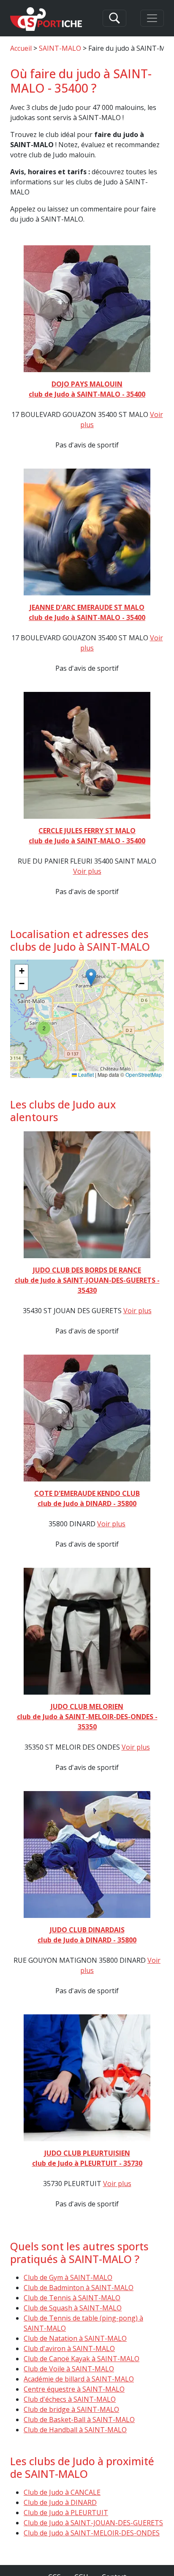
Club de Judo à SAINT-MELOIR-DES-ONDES (92, 2533)
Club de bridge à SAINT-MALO (71, 2409)
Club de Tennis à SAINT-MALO (72, 2298)
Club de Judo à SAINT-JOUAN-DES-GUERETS (93, 2523)
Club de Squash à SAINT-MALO (73, 2308)
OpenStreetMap (144, 1074)
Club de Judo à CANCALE (62, 2492)
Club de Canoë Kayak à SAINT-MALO (82, 2359)
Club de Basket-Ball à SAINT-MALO (79, 2420)
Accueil (21, 48)
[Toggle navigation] (152, 18)
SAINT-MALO (60, 48)
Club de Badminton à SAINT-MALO (79, 2288)
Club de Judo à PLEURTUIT (66, 2513)
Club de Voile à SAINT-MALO (69, 2369)
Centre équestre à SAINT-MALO (74, 2389)
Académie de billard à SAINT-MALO (79, 2379)
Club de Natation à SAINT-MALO (75, 2338)
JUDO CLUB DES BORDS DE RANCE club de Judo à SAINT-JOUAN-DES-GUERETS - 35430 (87, 1280)
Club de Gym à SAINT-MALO (68, 2277)
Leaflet (85, 1074)
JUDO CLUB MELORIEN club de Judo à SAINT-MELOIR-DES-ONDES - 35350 (87, 1717)
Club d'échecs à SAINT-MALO (70, 2399)
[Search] (114, 18)
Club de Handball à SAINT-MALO (75, 2430)
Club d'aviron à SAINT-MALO (69, 2348)
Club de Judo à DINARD (60, 2502)
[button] (91, 977)
